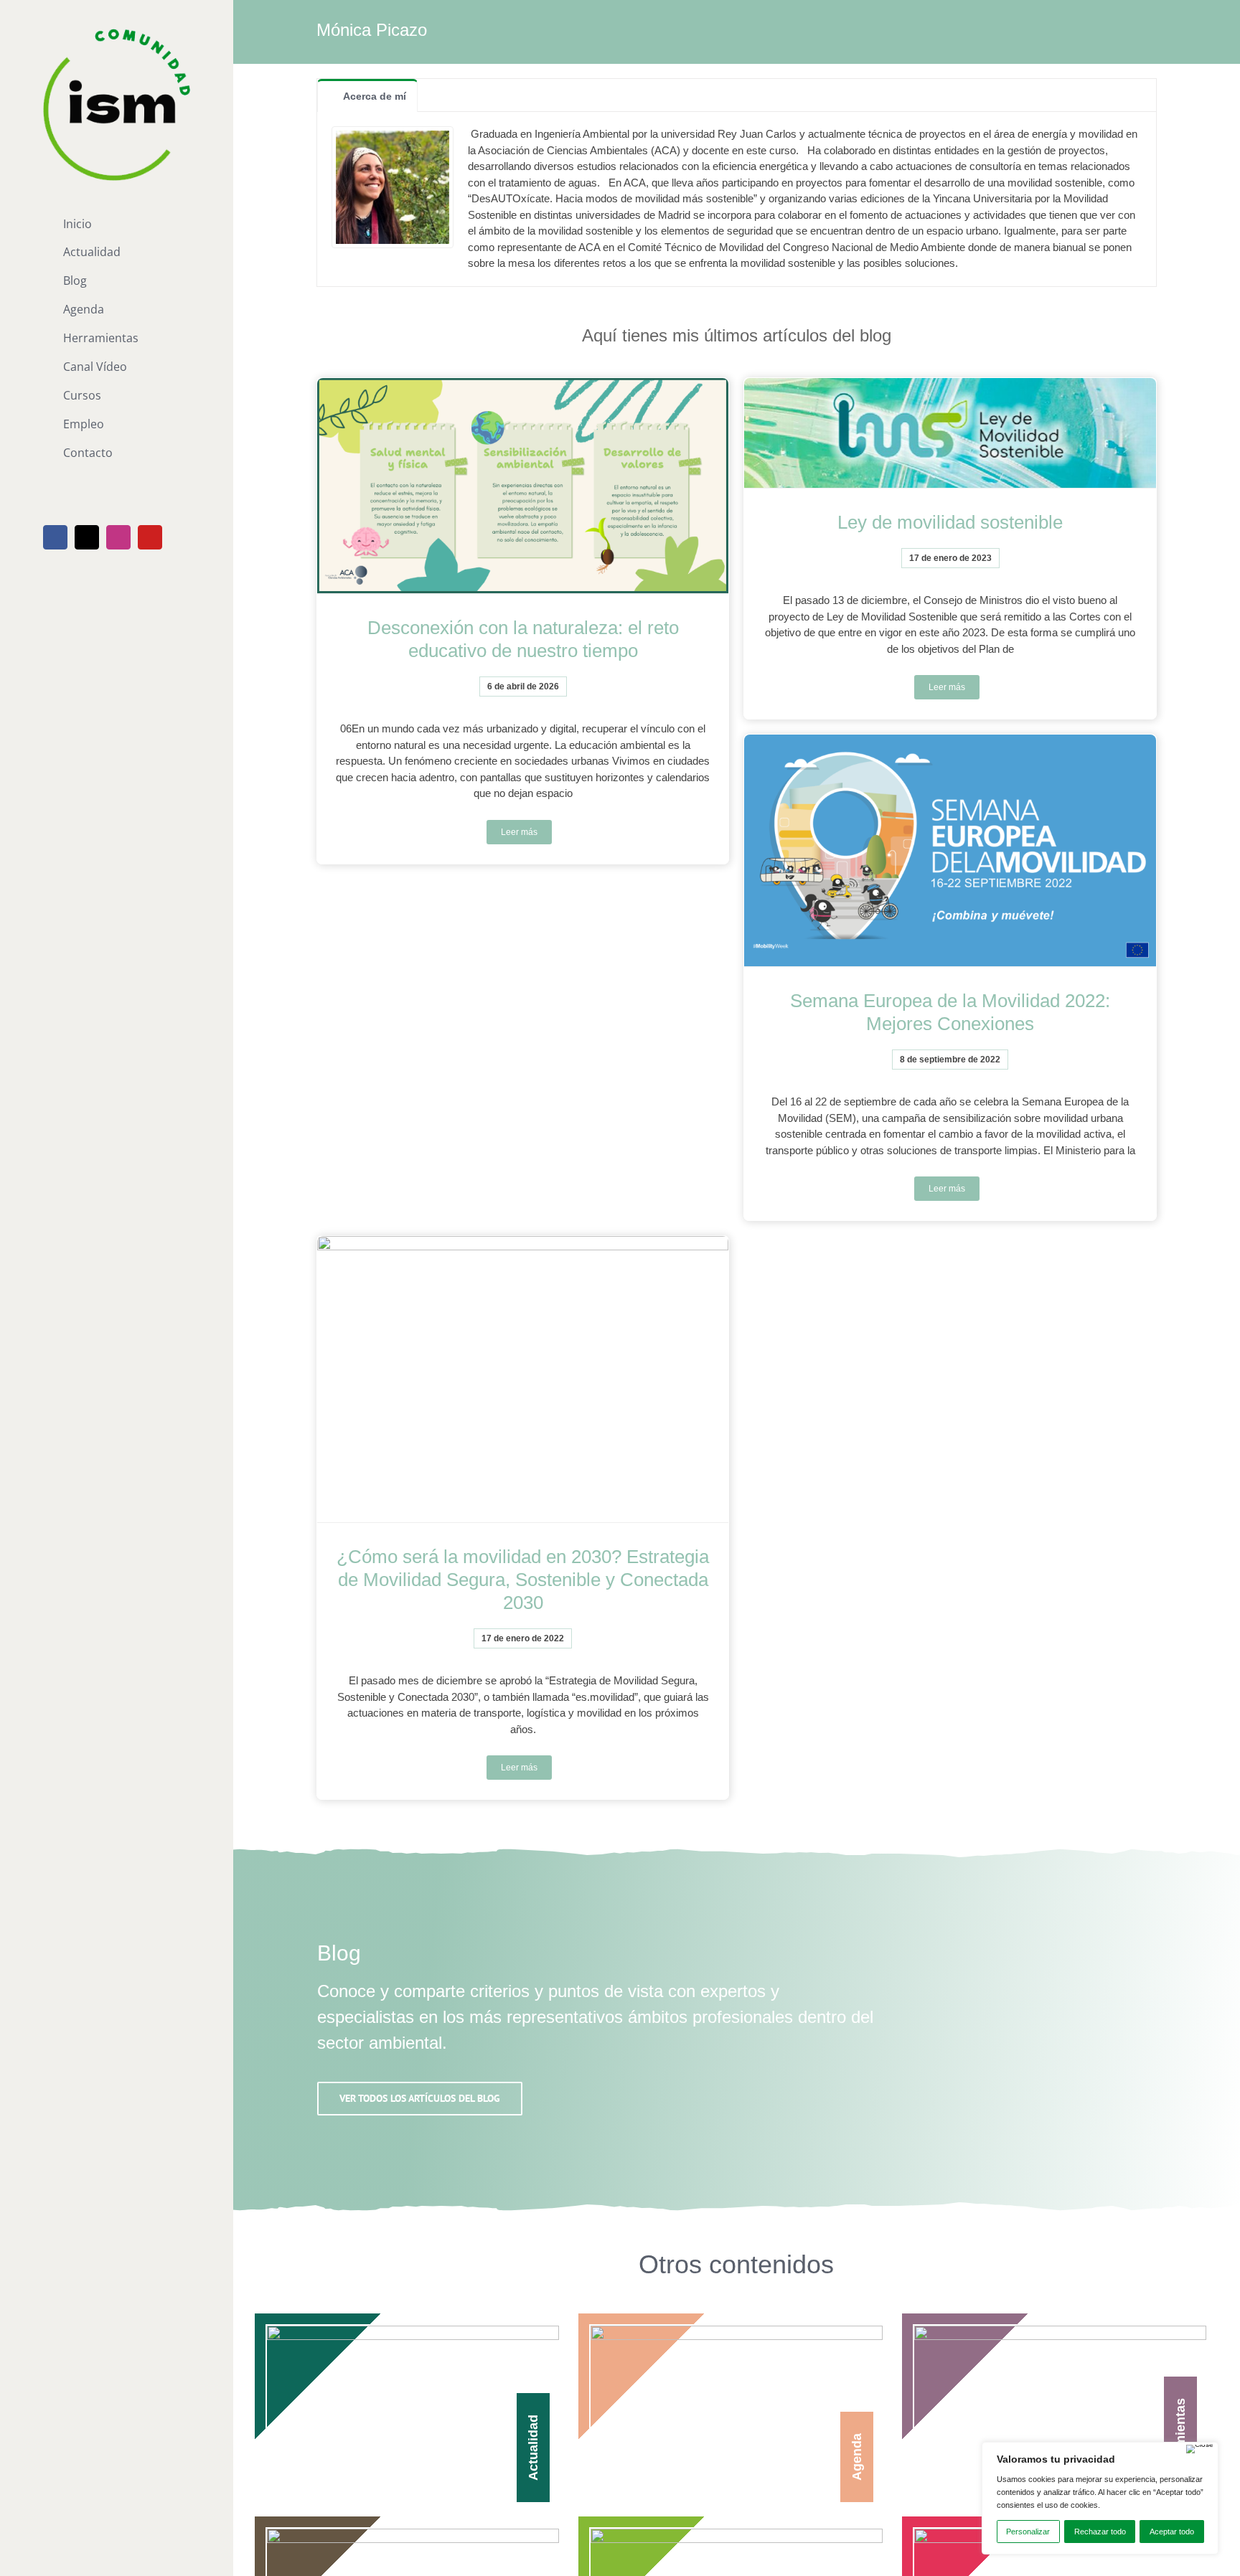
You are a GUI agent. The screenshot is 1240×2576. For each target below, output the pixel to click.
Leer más (519, 832)
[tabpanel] (736, 199)
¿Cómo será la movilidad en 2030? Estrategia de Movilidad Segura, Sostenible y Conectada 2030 (523, 1580)
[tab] (367, 95)
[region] (1100, 2498)
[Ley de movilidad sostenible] (950, 433)
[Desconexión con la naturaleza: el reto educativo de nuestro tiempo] (523, 486)
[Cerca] (1200, 2449)
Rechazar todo (1100, 2532)
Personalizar (1028, 2532)
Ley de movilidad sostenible (950, 522)
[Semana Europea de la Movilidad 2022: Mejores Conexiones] (950, 850)
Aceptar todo (1172, 2532)
